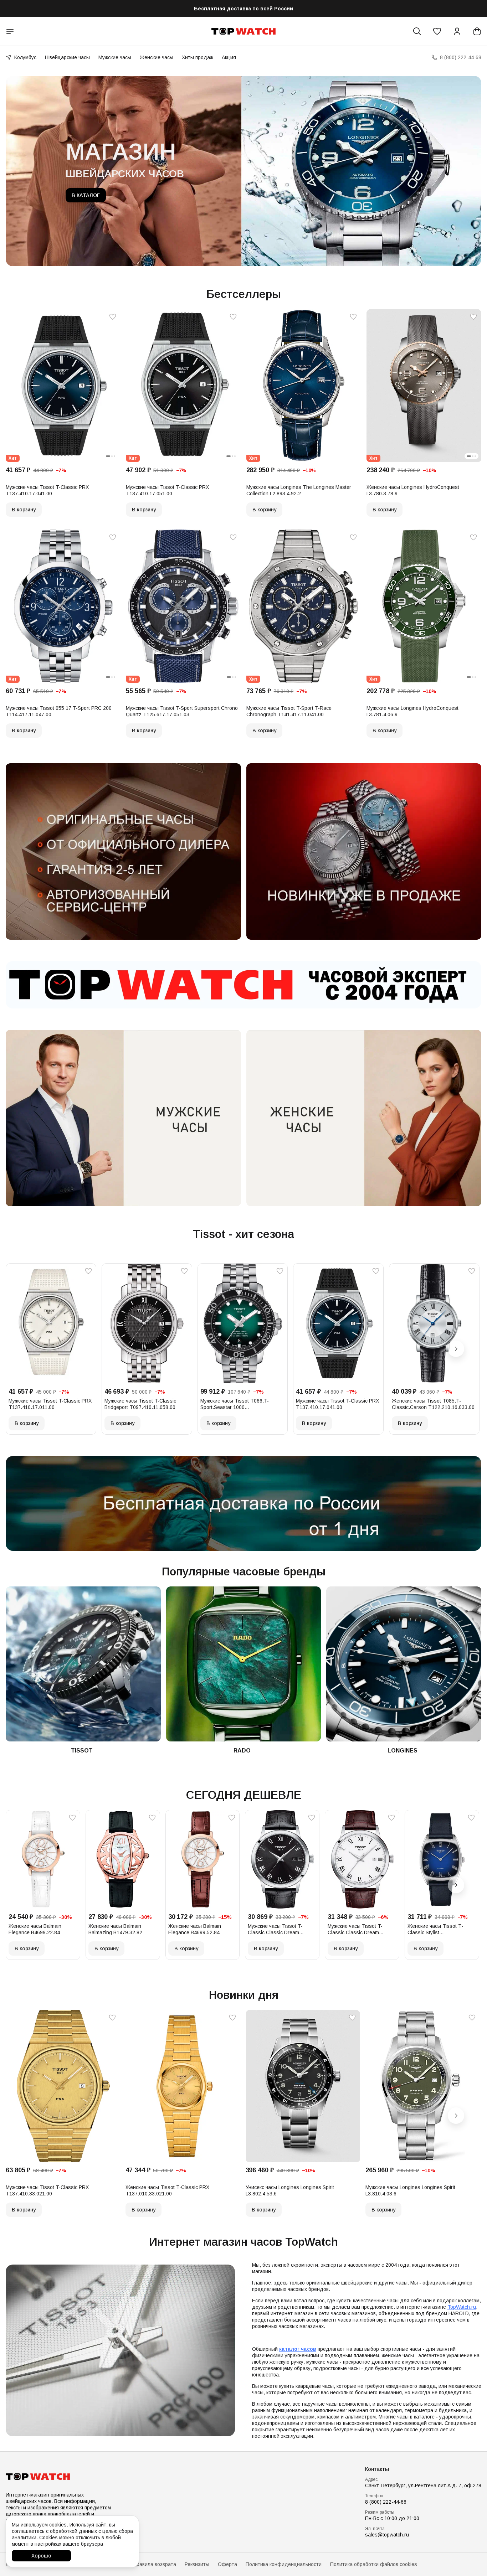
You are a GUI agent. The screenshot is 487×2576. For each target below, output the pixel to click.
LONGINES (403, 1751)
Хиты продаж (198, 57)
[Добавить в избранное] (113, 317)
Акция (229, 57)
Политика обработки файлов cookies (374, 2564)
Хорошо (41, 2556)
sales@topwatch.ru (387, 2535)
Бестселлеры (244, 294)
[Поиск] (417, 31)
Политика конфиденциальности (284, 2564)
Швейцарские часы (67, 57)
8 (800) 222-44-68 (386, 2502)
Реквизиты (197, 2564)
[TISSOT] (83, 1664)
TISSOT (82, 1751)
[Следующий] (456, 1349)
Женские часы (157, 57)
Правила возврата (155, 2564)
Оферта (227, 2564)
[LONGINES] (404, 1664)
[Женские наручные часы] (364, 1118)
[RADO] (244, 1664)
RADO (242, 1751)
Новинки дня (244, 1995)
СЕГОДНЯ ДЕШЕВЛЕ (244, 1795)
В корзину (24, 510)
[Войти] (457, 31)
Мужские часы (115, 57)
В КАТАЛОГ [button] (86, 195)
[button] (437, 31)
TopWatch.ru (462, 2307)
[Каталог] (10, 31)
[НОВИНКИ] (364, 851)
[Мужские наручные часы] (123, 1118)
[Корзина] (477, 31)
